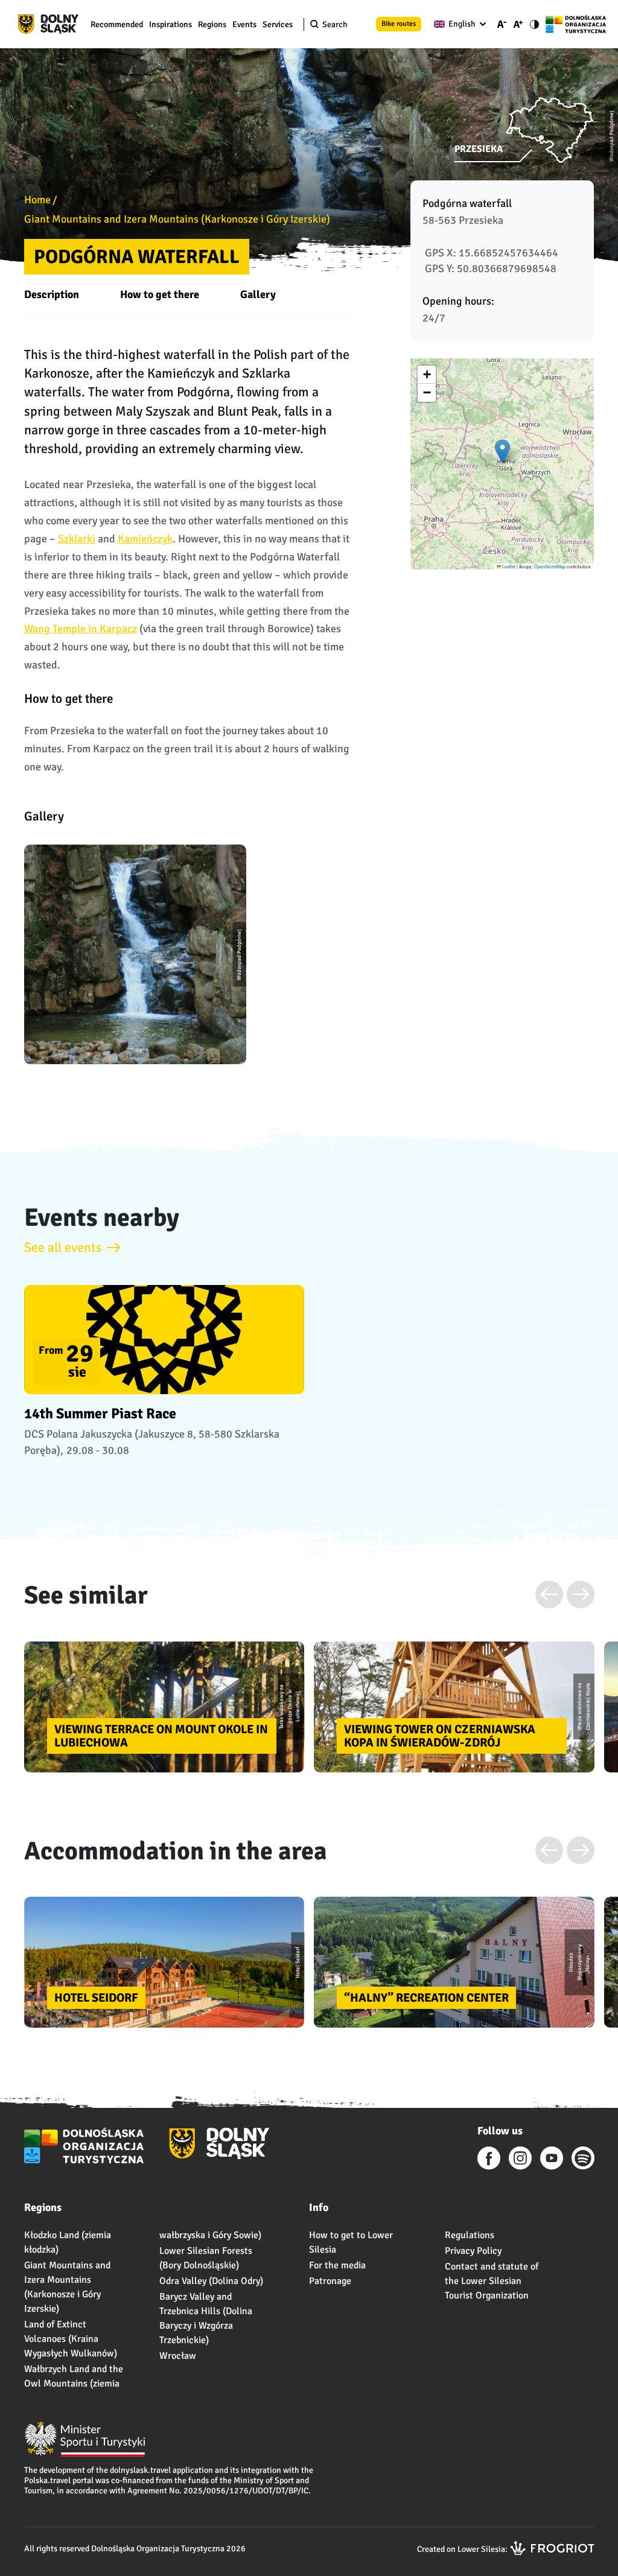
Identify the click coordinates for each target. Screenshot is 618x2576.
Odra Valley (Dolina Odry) (211, 2281)
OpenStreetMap (550, 566)
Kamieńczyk (145, 539)
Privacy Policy (473, 2251)
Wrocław (178, 2356)
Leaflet (508, 566)
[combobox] (457, 24)
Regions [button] (212, 24)
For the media (337, 2265)
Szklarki (77, 539)
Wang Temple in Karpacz (81, 629)
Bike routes (399, 24)
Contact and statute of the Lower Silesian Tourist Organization (492, 2281)
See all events (63, 1247)
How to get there (160, 294)
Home (37, 200)
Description (52, 294)
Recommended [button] (117, 24)
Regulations (470, 2235)
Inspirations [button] (170, 24)
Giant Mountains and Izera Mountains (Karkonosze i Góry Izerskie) (177, 219)
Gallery (258, 294)
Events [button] (244, 24)
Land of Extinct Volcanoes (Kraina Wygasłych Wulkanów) (71, 2339)
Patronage (330, 2281)
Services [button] (278, 24)
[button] (502, 452)
